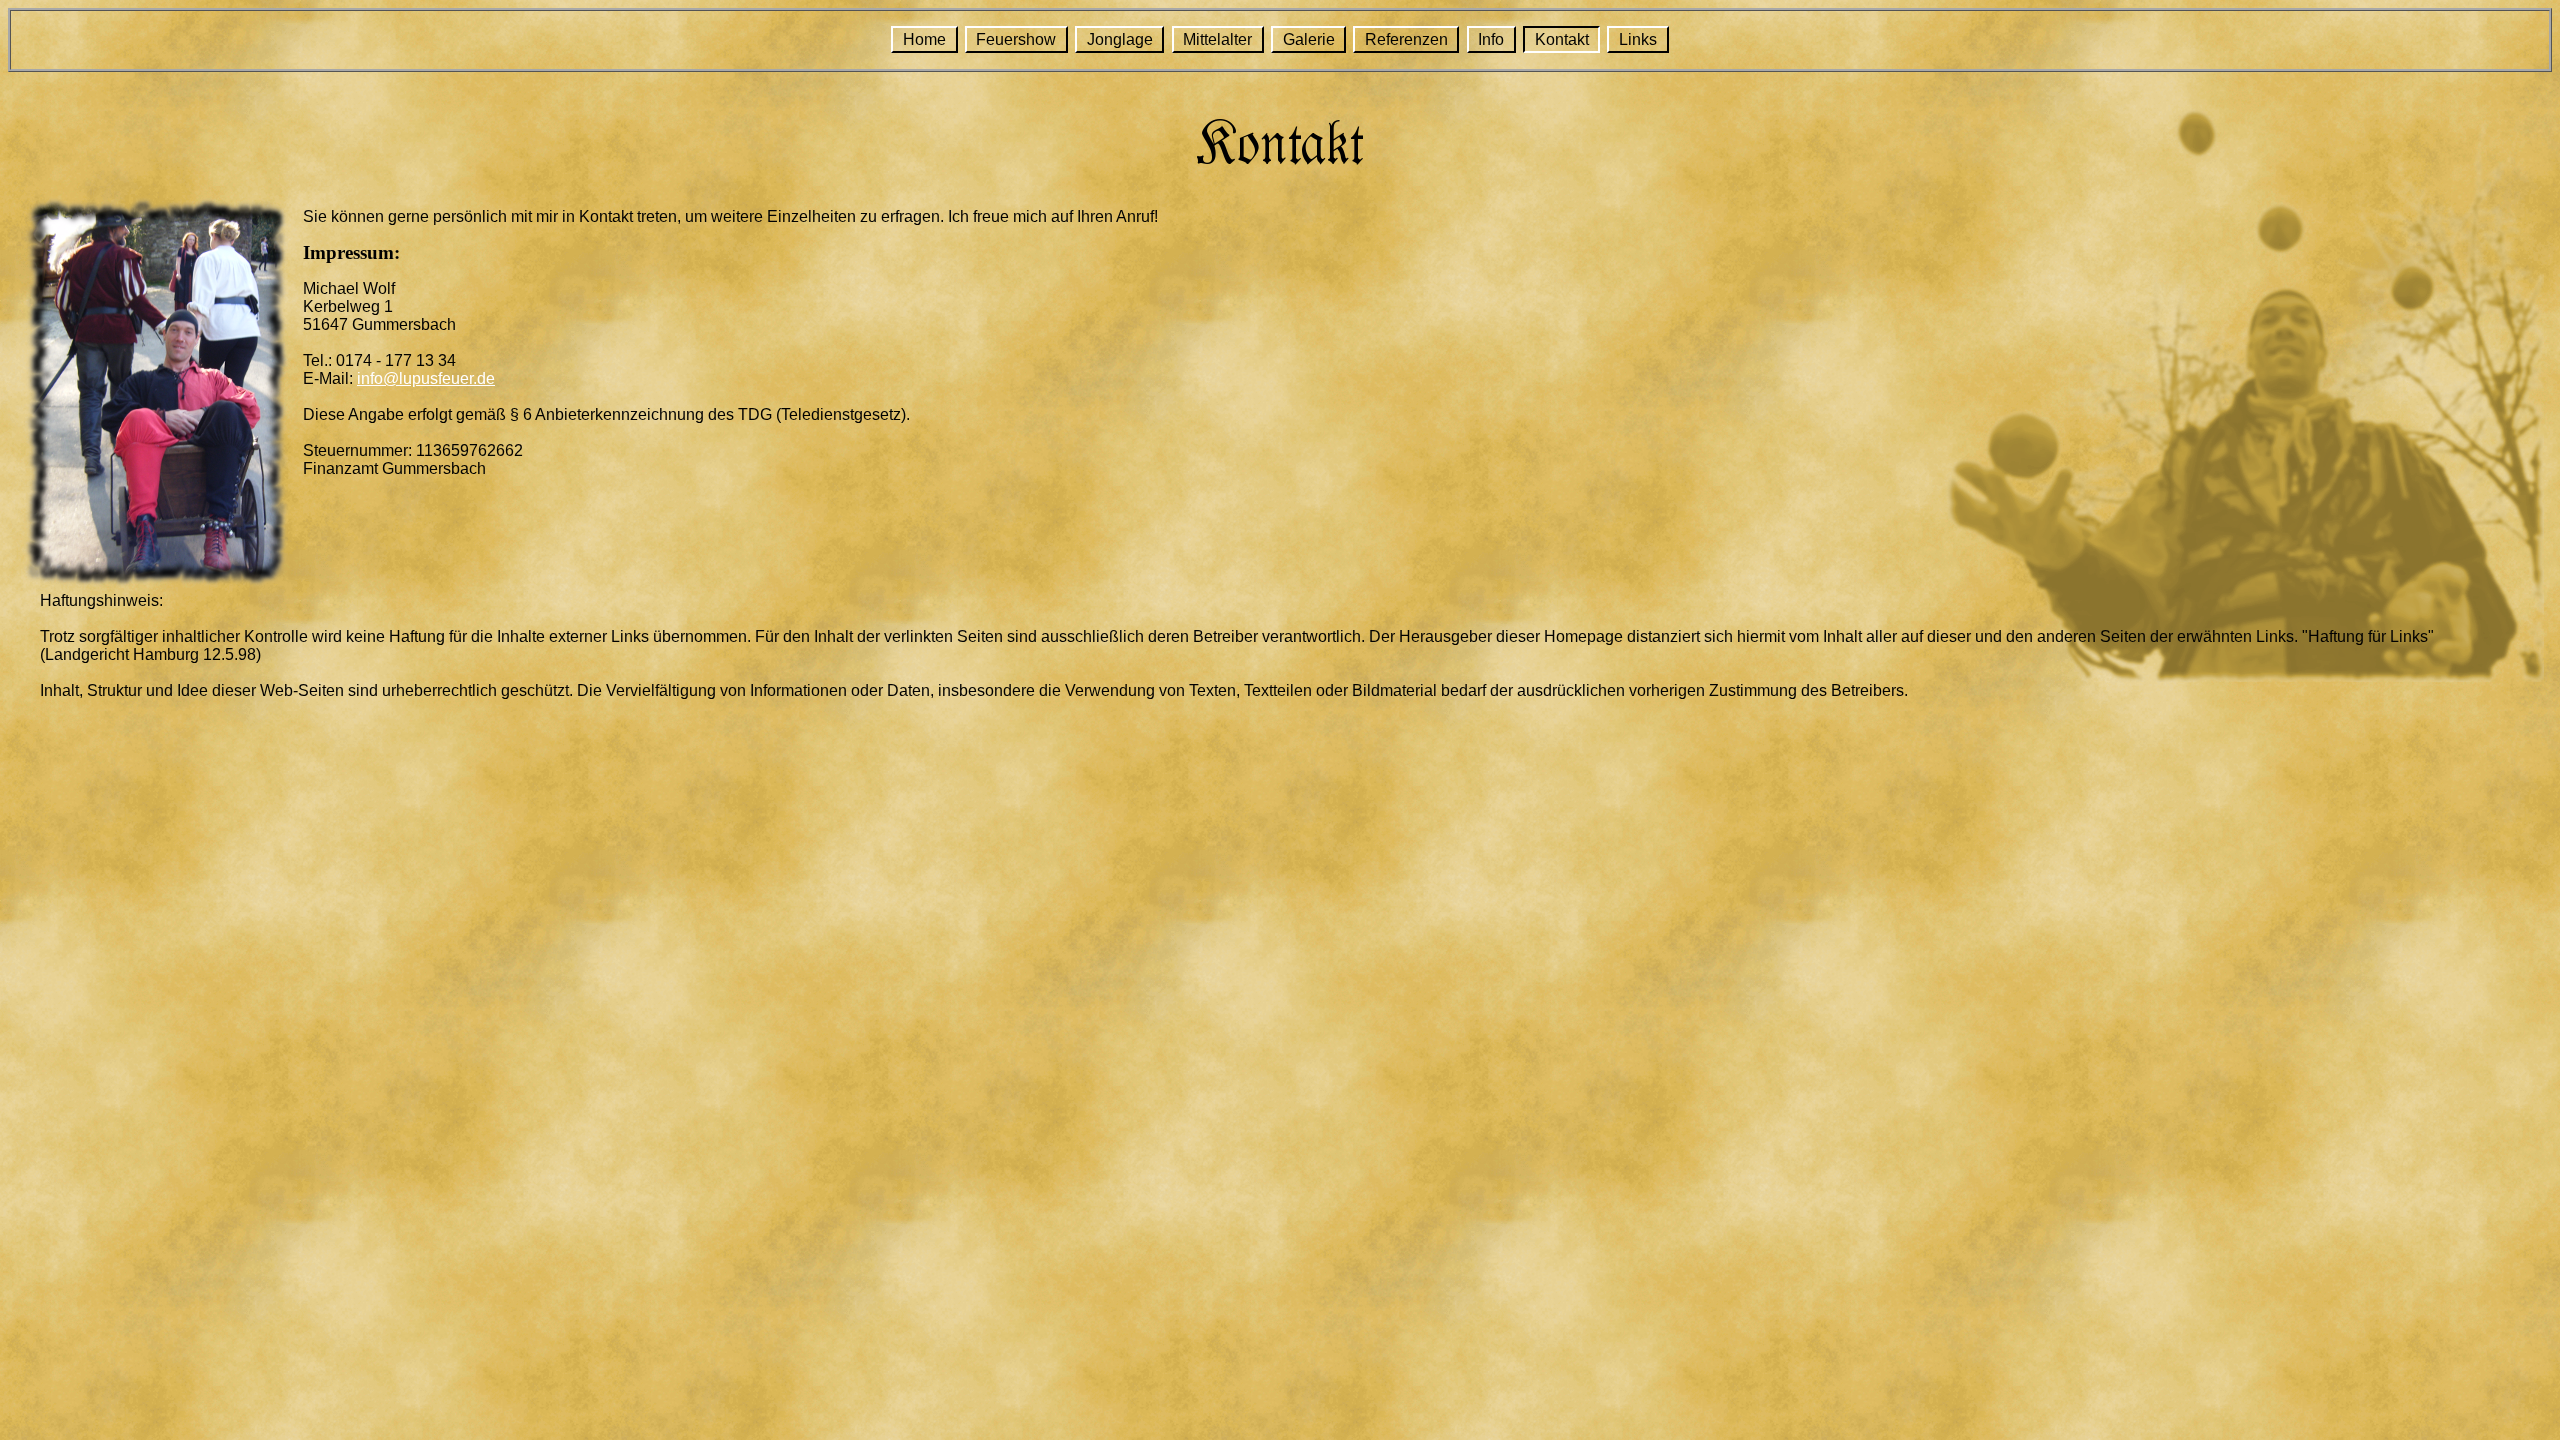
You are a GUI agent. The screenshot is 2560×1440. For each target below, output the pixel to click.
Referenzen (1406, 39)
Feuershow (1016, 39)
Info (1491, 39)
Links (1638, 39)
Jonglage (1120, 39)
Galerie (1309, 39)
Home (924, 39)
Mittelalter (1217, 39)
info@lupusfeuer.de (426, 378)
